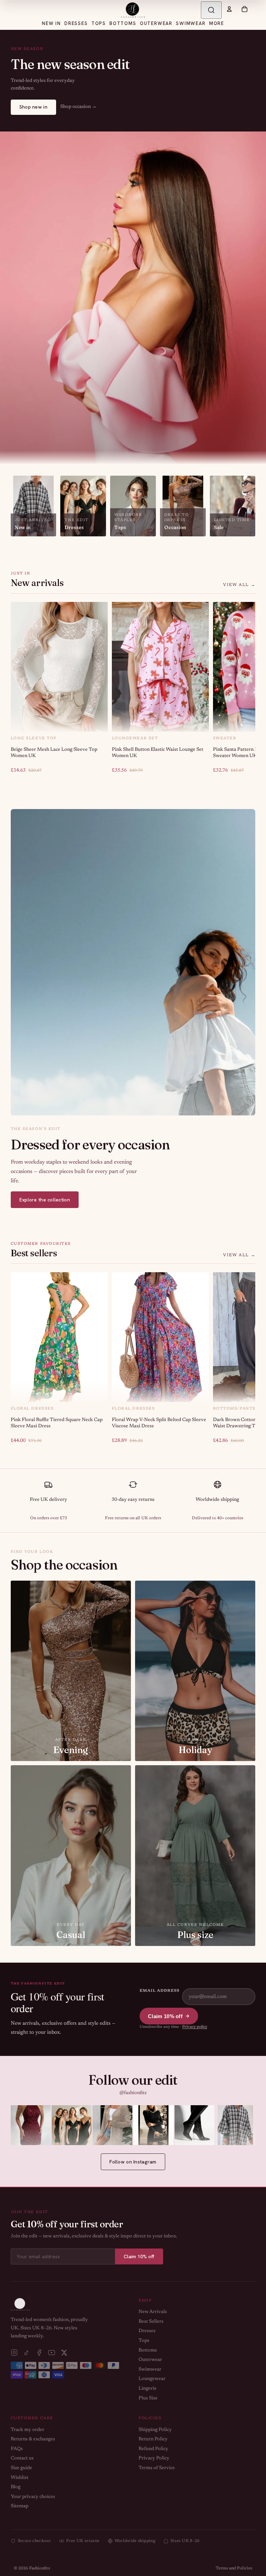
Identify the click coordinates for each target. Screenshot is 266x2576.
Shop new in (33, 107)
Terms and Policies (234, 2568)
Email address (159, 1991)
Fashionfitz (40, 2568)
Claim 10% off (165, 2016)
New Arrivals (153, 2312)
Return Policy (153, 2439)
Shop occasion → (78, 107)
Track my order (28, 2430)
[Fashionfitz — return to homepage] (133, 10)
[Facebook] (39, 2353)
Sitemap (20, 2506)
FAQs (17, 2449)
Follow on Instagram (133, 2162)
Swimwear (150, 2370)
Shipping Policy (155, 2430)
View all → (239, 585)
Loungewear (152, 2379)
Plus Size (148, 2398)
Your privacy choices (33, 2497)
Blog (16, 2487)
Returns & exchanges (33, 2439)
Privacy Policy (154, 2458)
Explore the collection (45, 1200)
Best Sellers (151, 2322)
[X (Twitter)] (64, 2353)
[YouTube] (52, 2353)
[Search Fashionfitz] (211, 10)
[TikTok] (27, 2353)
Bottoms (148, 2350)
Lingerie (148, 2389)
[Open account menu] (229, 9)
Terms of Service (157, 2468)
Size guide (21, 2468)
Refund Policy (153, 2449)
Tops (144, 2341)
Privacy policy (195, 2027)
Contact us (22, 2458)
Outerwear (150, 2360)
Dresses (147, 2331)
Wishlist (20, 2478)
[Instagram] (14, 2353)
